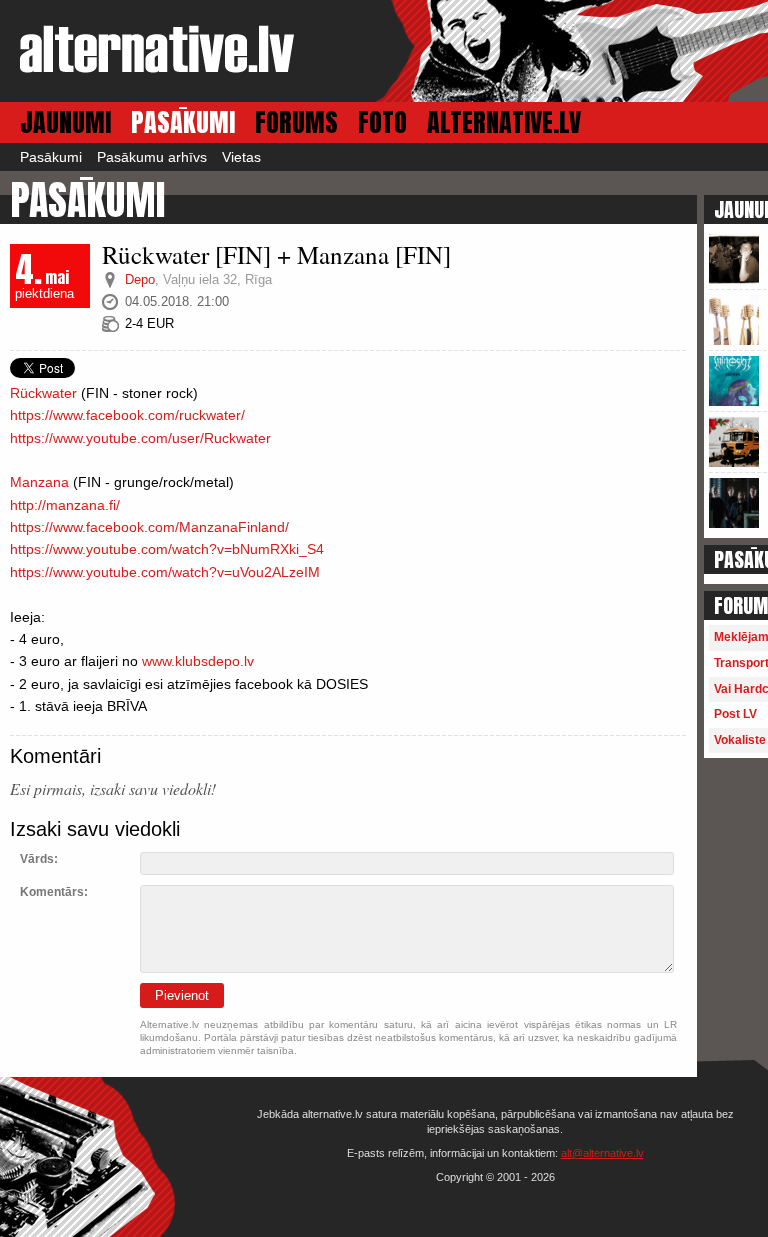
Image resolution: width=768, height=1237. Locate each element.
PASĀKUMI (183, 122)
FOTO (382, 122)
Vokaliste (740, 740)
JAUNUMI (65, 122)
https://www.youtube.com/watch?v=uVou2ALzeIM (165, 572)
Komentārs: (54, 892)
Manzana (39, 482)
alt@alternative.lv (602, 1153)
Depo (140, 279)
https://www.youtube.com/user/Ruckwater (140, 438)
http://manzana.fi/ (65, 505)
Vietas (241, 157)
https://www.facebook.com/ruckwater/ (127, 415)
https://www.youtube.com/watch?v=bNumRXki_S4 (167, 549)
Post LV (735, 714)
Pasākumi (51, 157)
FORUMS (296, 122)
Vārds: (39, 859)
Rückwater (43, 393)
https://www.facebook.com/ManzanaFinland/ (149, 527)
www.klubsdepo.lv (198, 661)
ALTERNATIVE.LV (504, 122)
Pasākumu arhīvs (152, 157)
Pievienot (182, 995)
